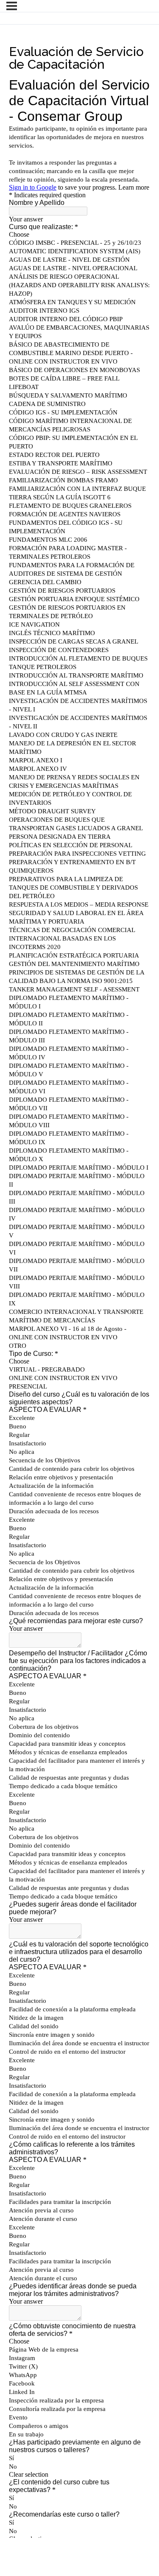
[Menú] (12, 6)
